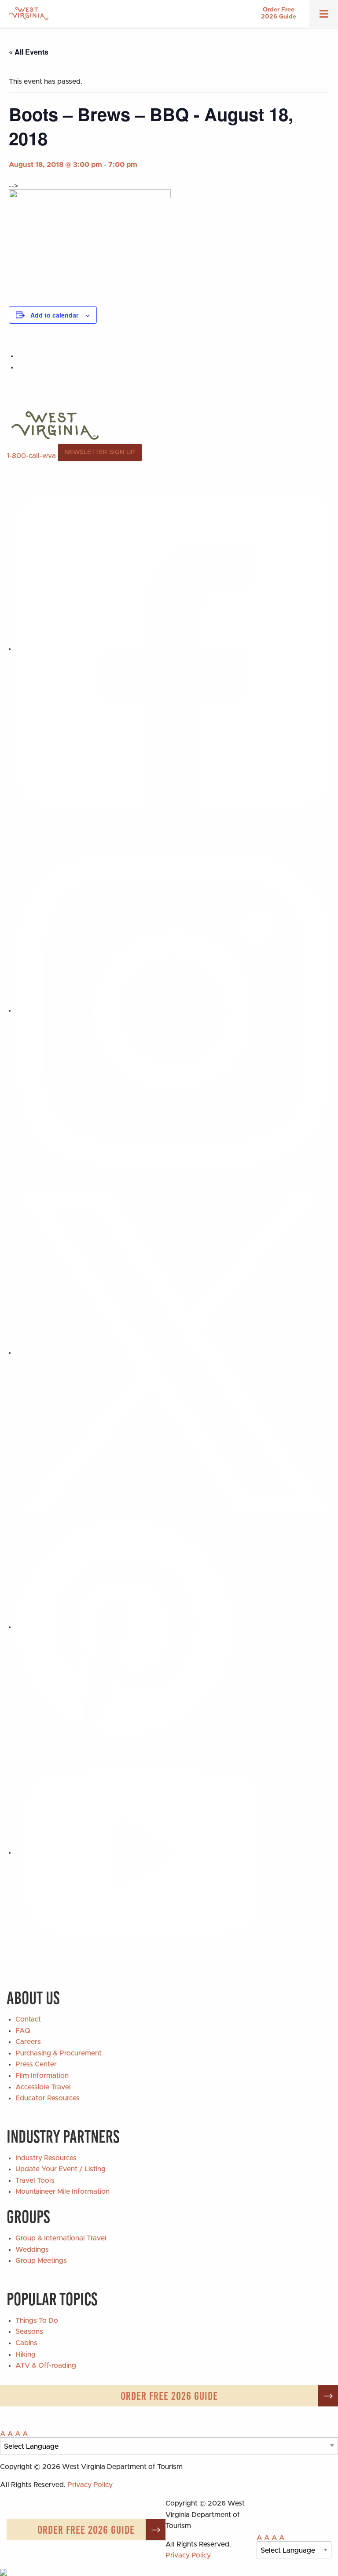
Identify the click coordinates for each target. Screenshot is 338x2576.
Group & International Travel (61, 2238)
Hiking (26, 2354)
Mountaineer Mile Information (62, 2192)
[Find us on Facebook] (173, 649)
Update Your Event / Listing (61, 2169)
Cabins (26, 2343)
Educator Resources (48, 2098)
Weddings (32, 2250)
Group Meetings (41, 2261)
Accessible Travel (43, 2087)
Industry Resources (46, 2158)
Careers (28, 2042)
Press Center (36, 2064)
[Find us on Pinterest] (125, 1627)
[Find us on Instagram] (173, 1010)
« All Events (29, 52)
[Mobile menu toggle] (324, 17)
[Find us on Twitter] (173, 1353)
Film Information (42, 2076)
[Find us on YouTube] (142, 1852)
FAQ (23, 2031)
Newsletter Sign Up (100, 452)
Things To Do (37, 2321)
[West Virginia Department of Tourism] (29, 13)
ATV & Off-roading (46, 2365)
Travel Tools (35, 2181)
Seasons (29, 2332)
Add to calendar (54, 315)
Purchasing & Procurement (59, 2053)
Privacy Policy (90, 2485)
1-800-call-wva (31, 455)
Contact (28, 2019)
